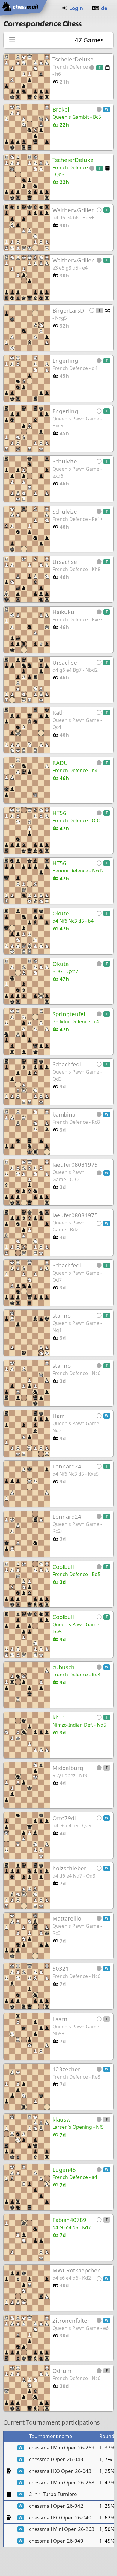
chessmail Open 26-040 (56, 2541)
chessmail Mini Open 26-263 (62, 2529)
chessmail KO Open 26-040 (60, 2518)
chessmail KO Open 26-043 (60, 2471)
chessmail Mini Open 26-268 (62, 2482)
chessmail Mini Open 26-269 (62, 2448)
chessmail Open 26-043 (56, 2459)
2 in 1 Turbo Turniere (53, 2494)
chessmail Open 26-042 (56, 2506)
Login (76, 8)
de (104, 8)
